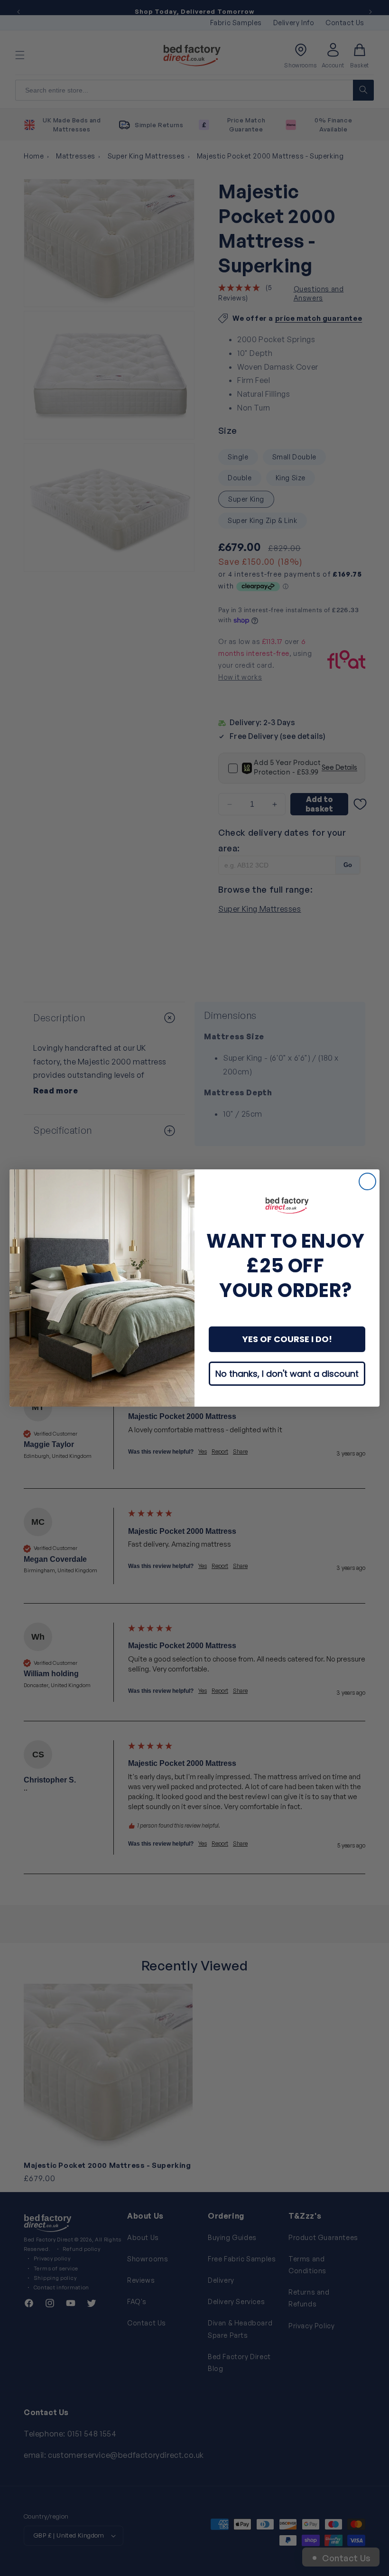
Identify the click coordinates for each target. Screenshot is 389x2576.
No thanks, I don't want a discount (287, 1374)
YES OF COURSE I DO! (287, 1339)
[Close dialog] (367, 1181)
